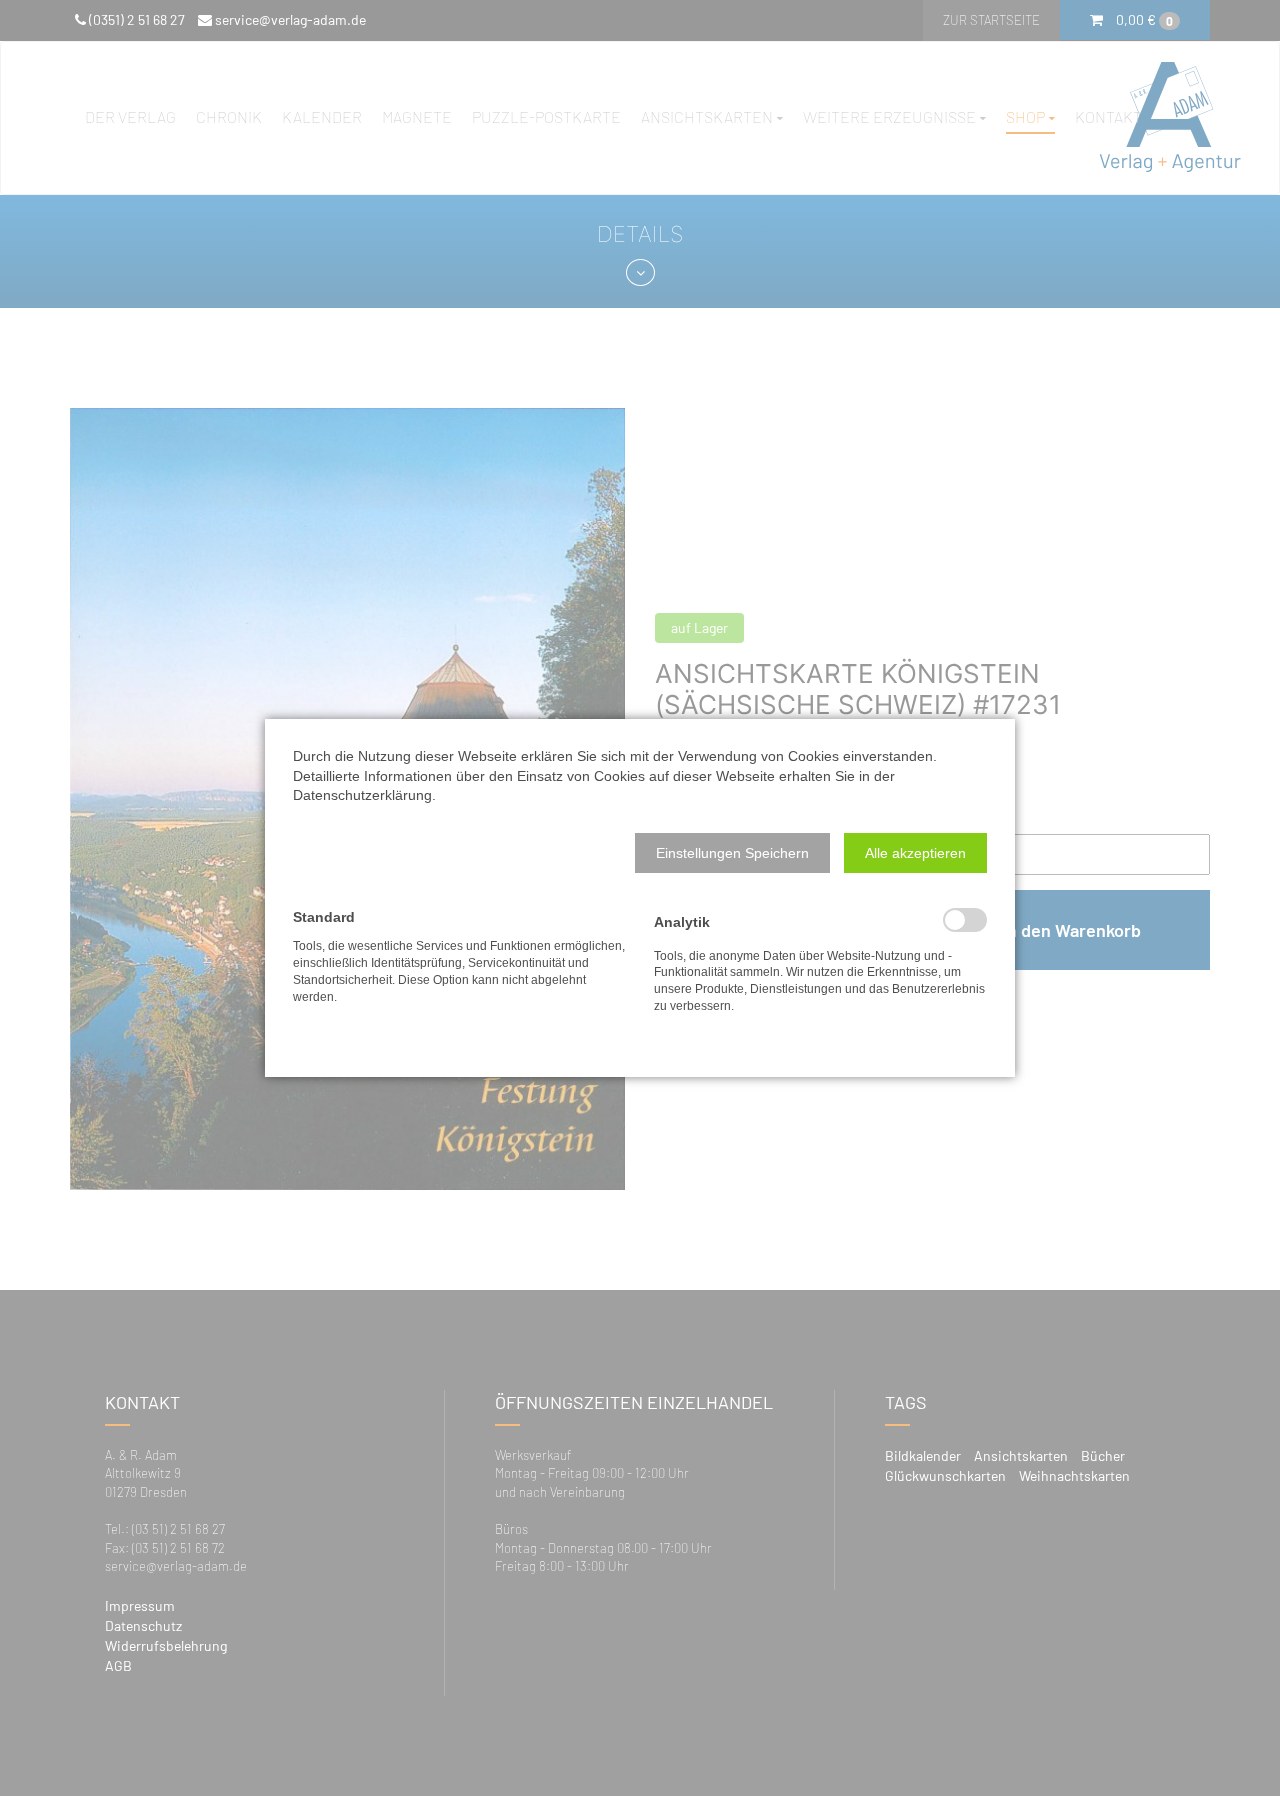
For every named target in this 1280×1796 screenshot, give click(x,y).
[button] (732, 853)
